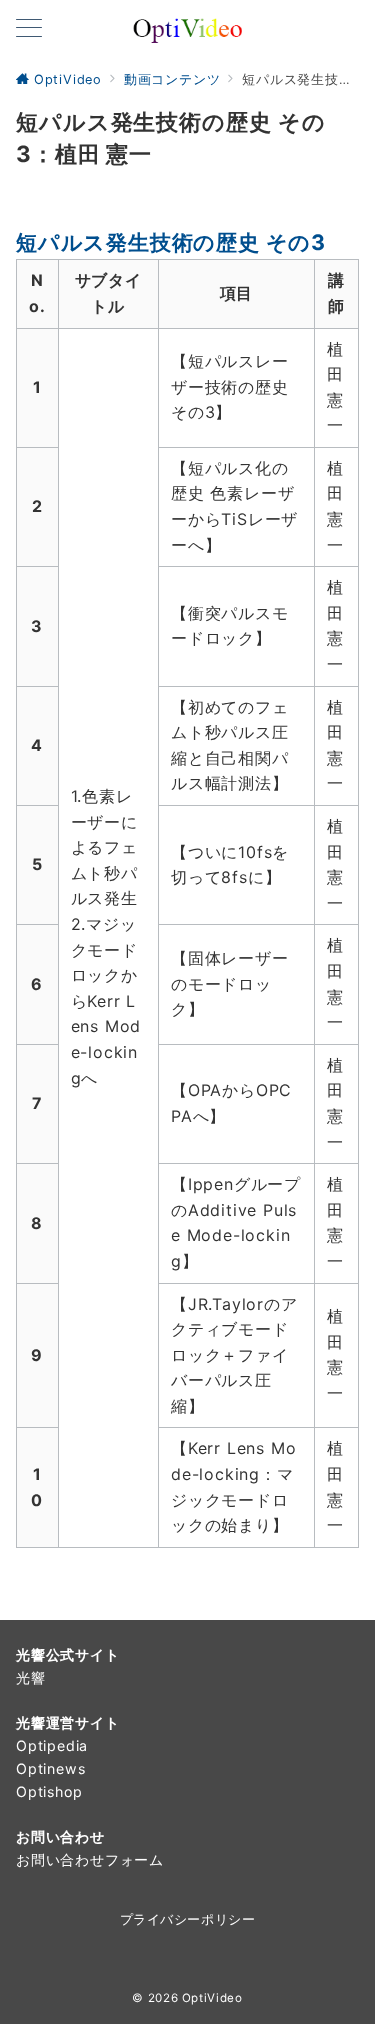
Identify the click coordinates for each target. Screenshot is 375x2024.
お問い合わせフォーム (90, 1859)
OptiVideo (212, 1998)
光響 (31, 1677)
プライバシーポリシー (187, 1919)
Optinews (50, 1768)
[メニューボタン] (29, 29)
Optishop (49, 1791)
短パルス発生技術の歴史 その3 (171, 242)
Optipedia (52, 1745)
